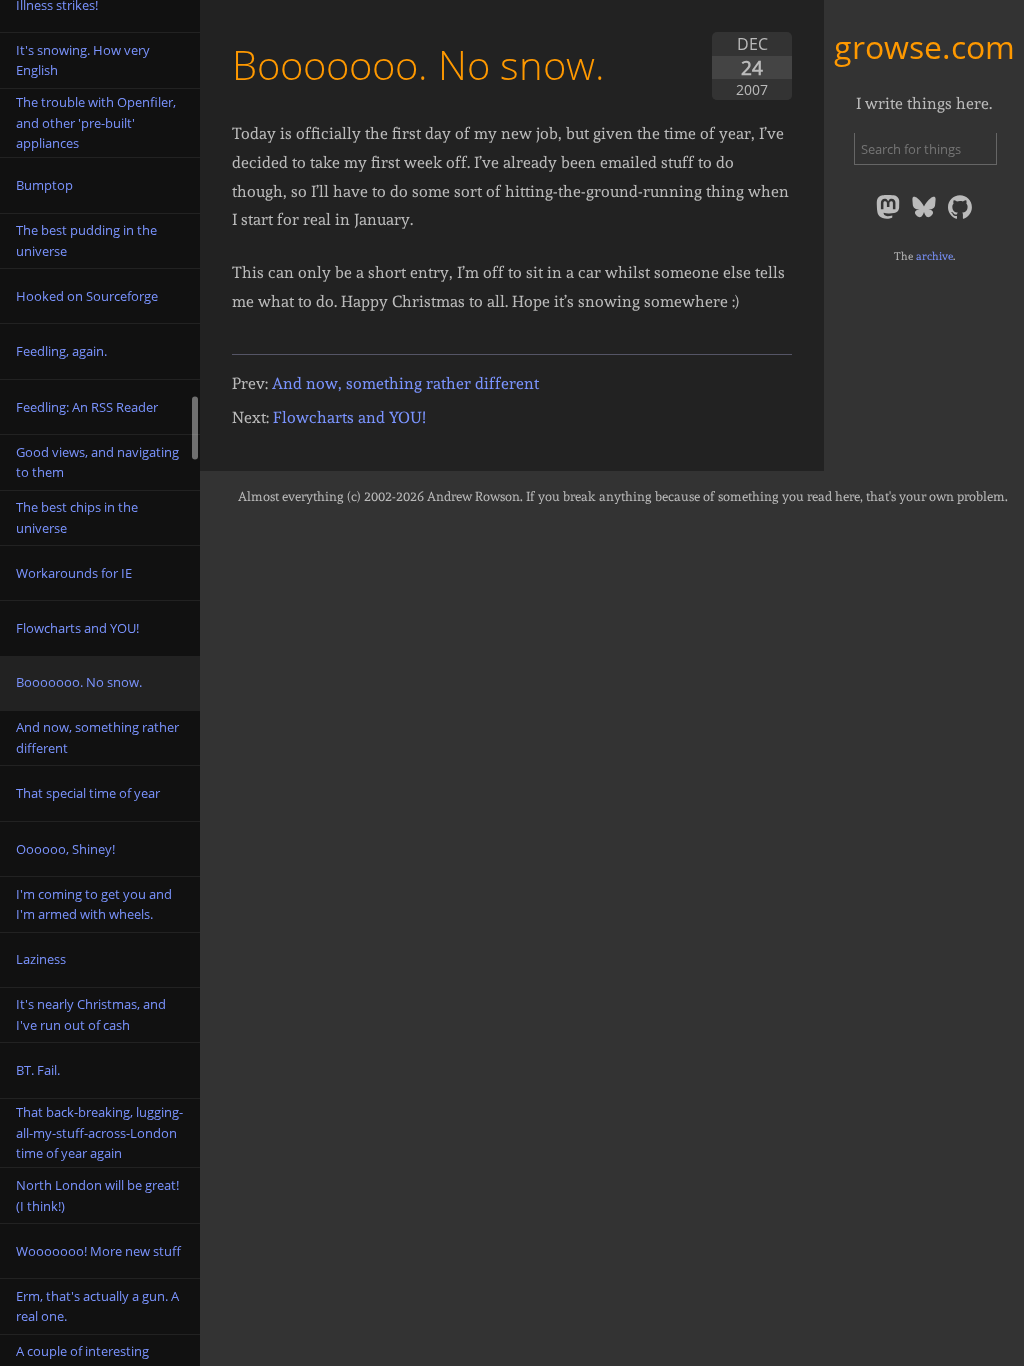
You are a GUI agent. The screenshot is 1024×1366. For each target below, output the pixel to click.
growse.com (924, 46)
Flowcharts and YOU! (349, 417)
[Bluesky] (926, 217)
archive (934, 256)
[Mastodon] (890, 217)
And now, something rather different (405, 383)
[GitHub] (960, 217)
